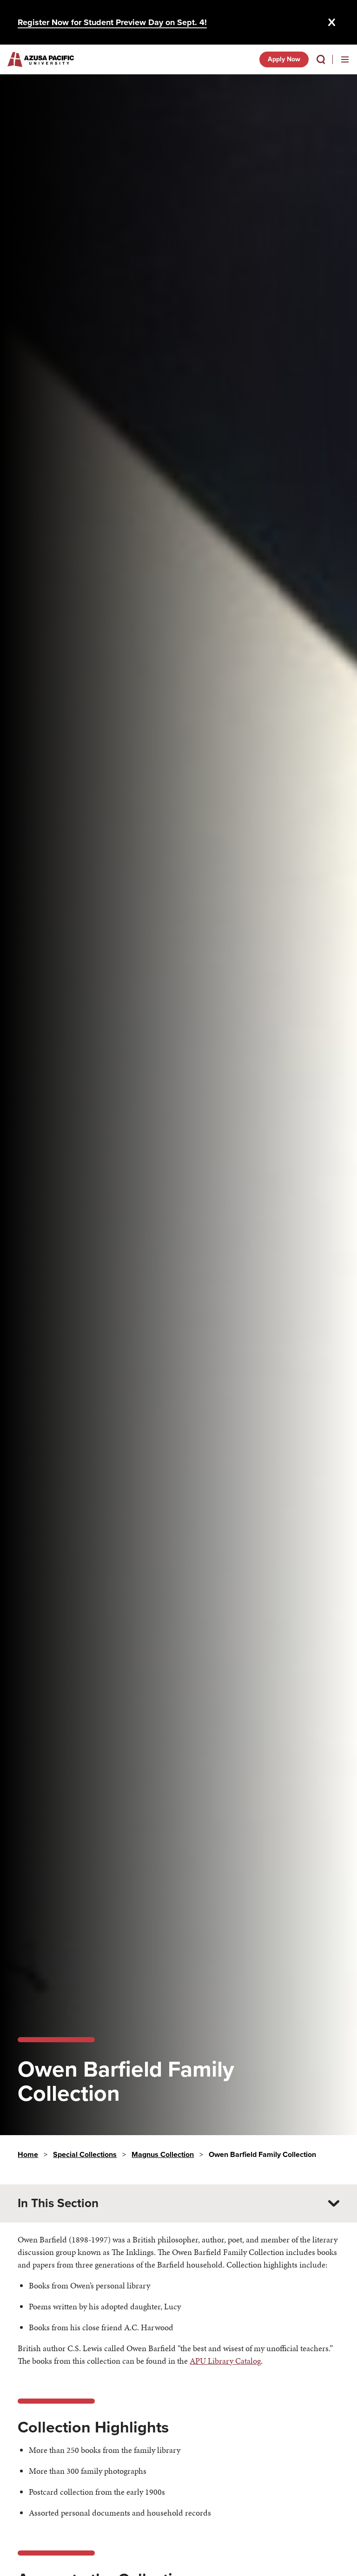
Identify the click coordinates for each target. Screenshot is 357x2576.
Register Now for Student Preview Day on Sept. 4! (112, 22)
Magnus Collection (163, 2154)
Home (28, 2154)
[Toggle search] (321, 59)
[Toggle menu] (345, 59)
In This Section (58, 2203)
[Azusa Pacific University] (41, 59)
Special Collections (85, 2154)
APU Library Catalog (225, 2361)
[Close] (332, 22)
